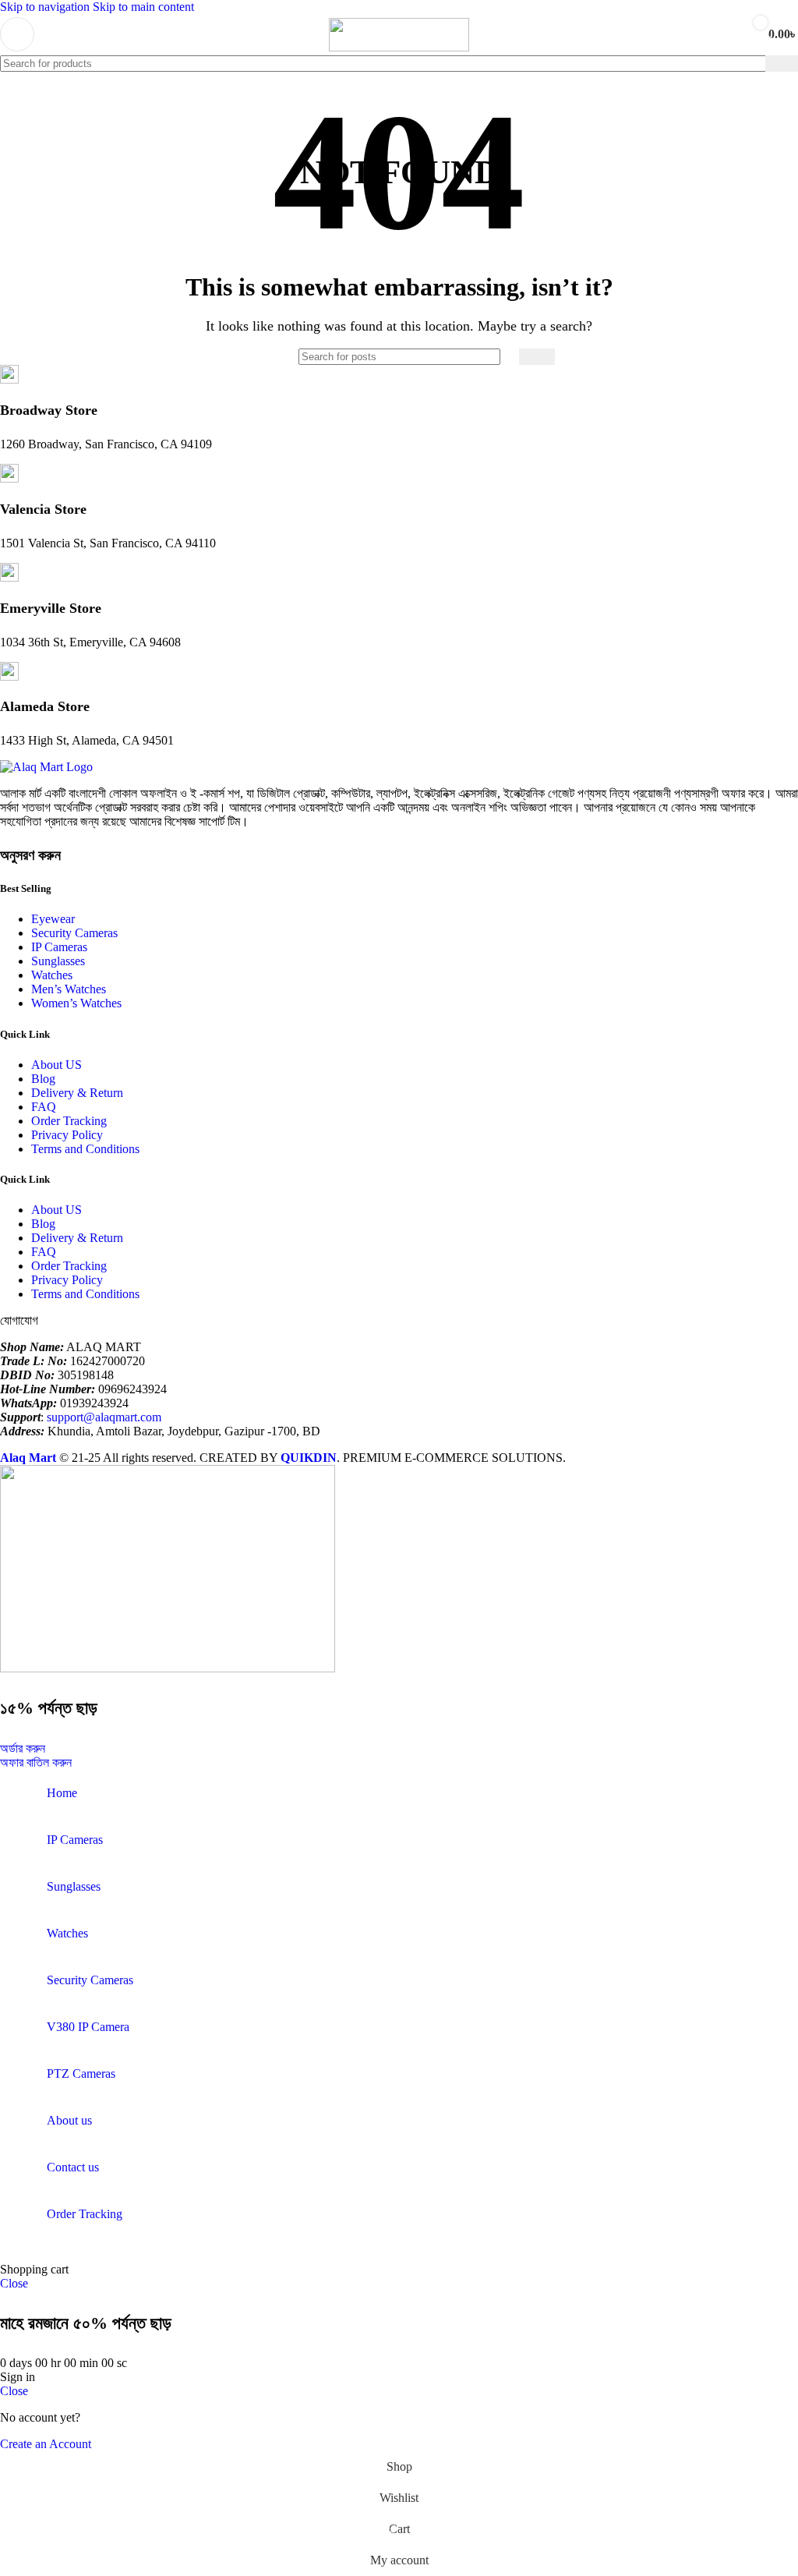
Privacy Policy (67, 1135)
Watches (52, 975)
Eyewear (53, 919)
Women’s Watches (76, 1003)
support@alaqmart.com (104, 1417)
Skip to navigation (46, 7)
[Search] (782, 64)
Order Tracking (69, 1121)
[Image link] (46, 767)
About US (56, 1065)
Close (14, 2283)
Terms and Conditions (85, 1149)
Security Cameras (74, 933)
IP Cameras (59, 947)
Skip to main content (143, 7)
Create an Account (46, 2444)
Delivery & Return (77, 1093)
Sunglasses (58, 961)
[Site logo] (399, 47)
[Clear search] (754, 63)
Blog (43, 1079)
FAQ (44, 1107)
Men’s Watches (69, 989)
